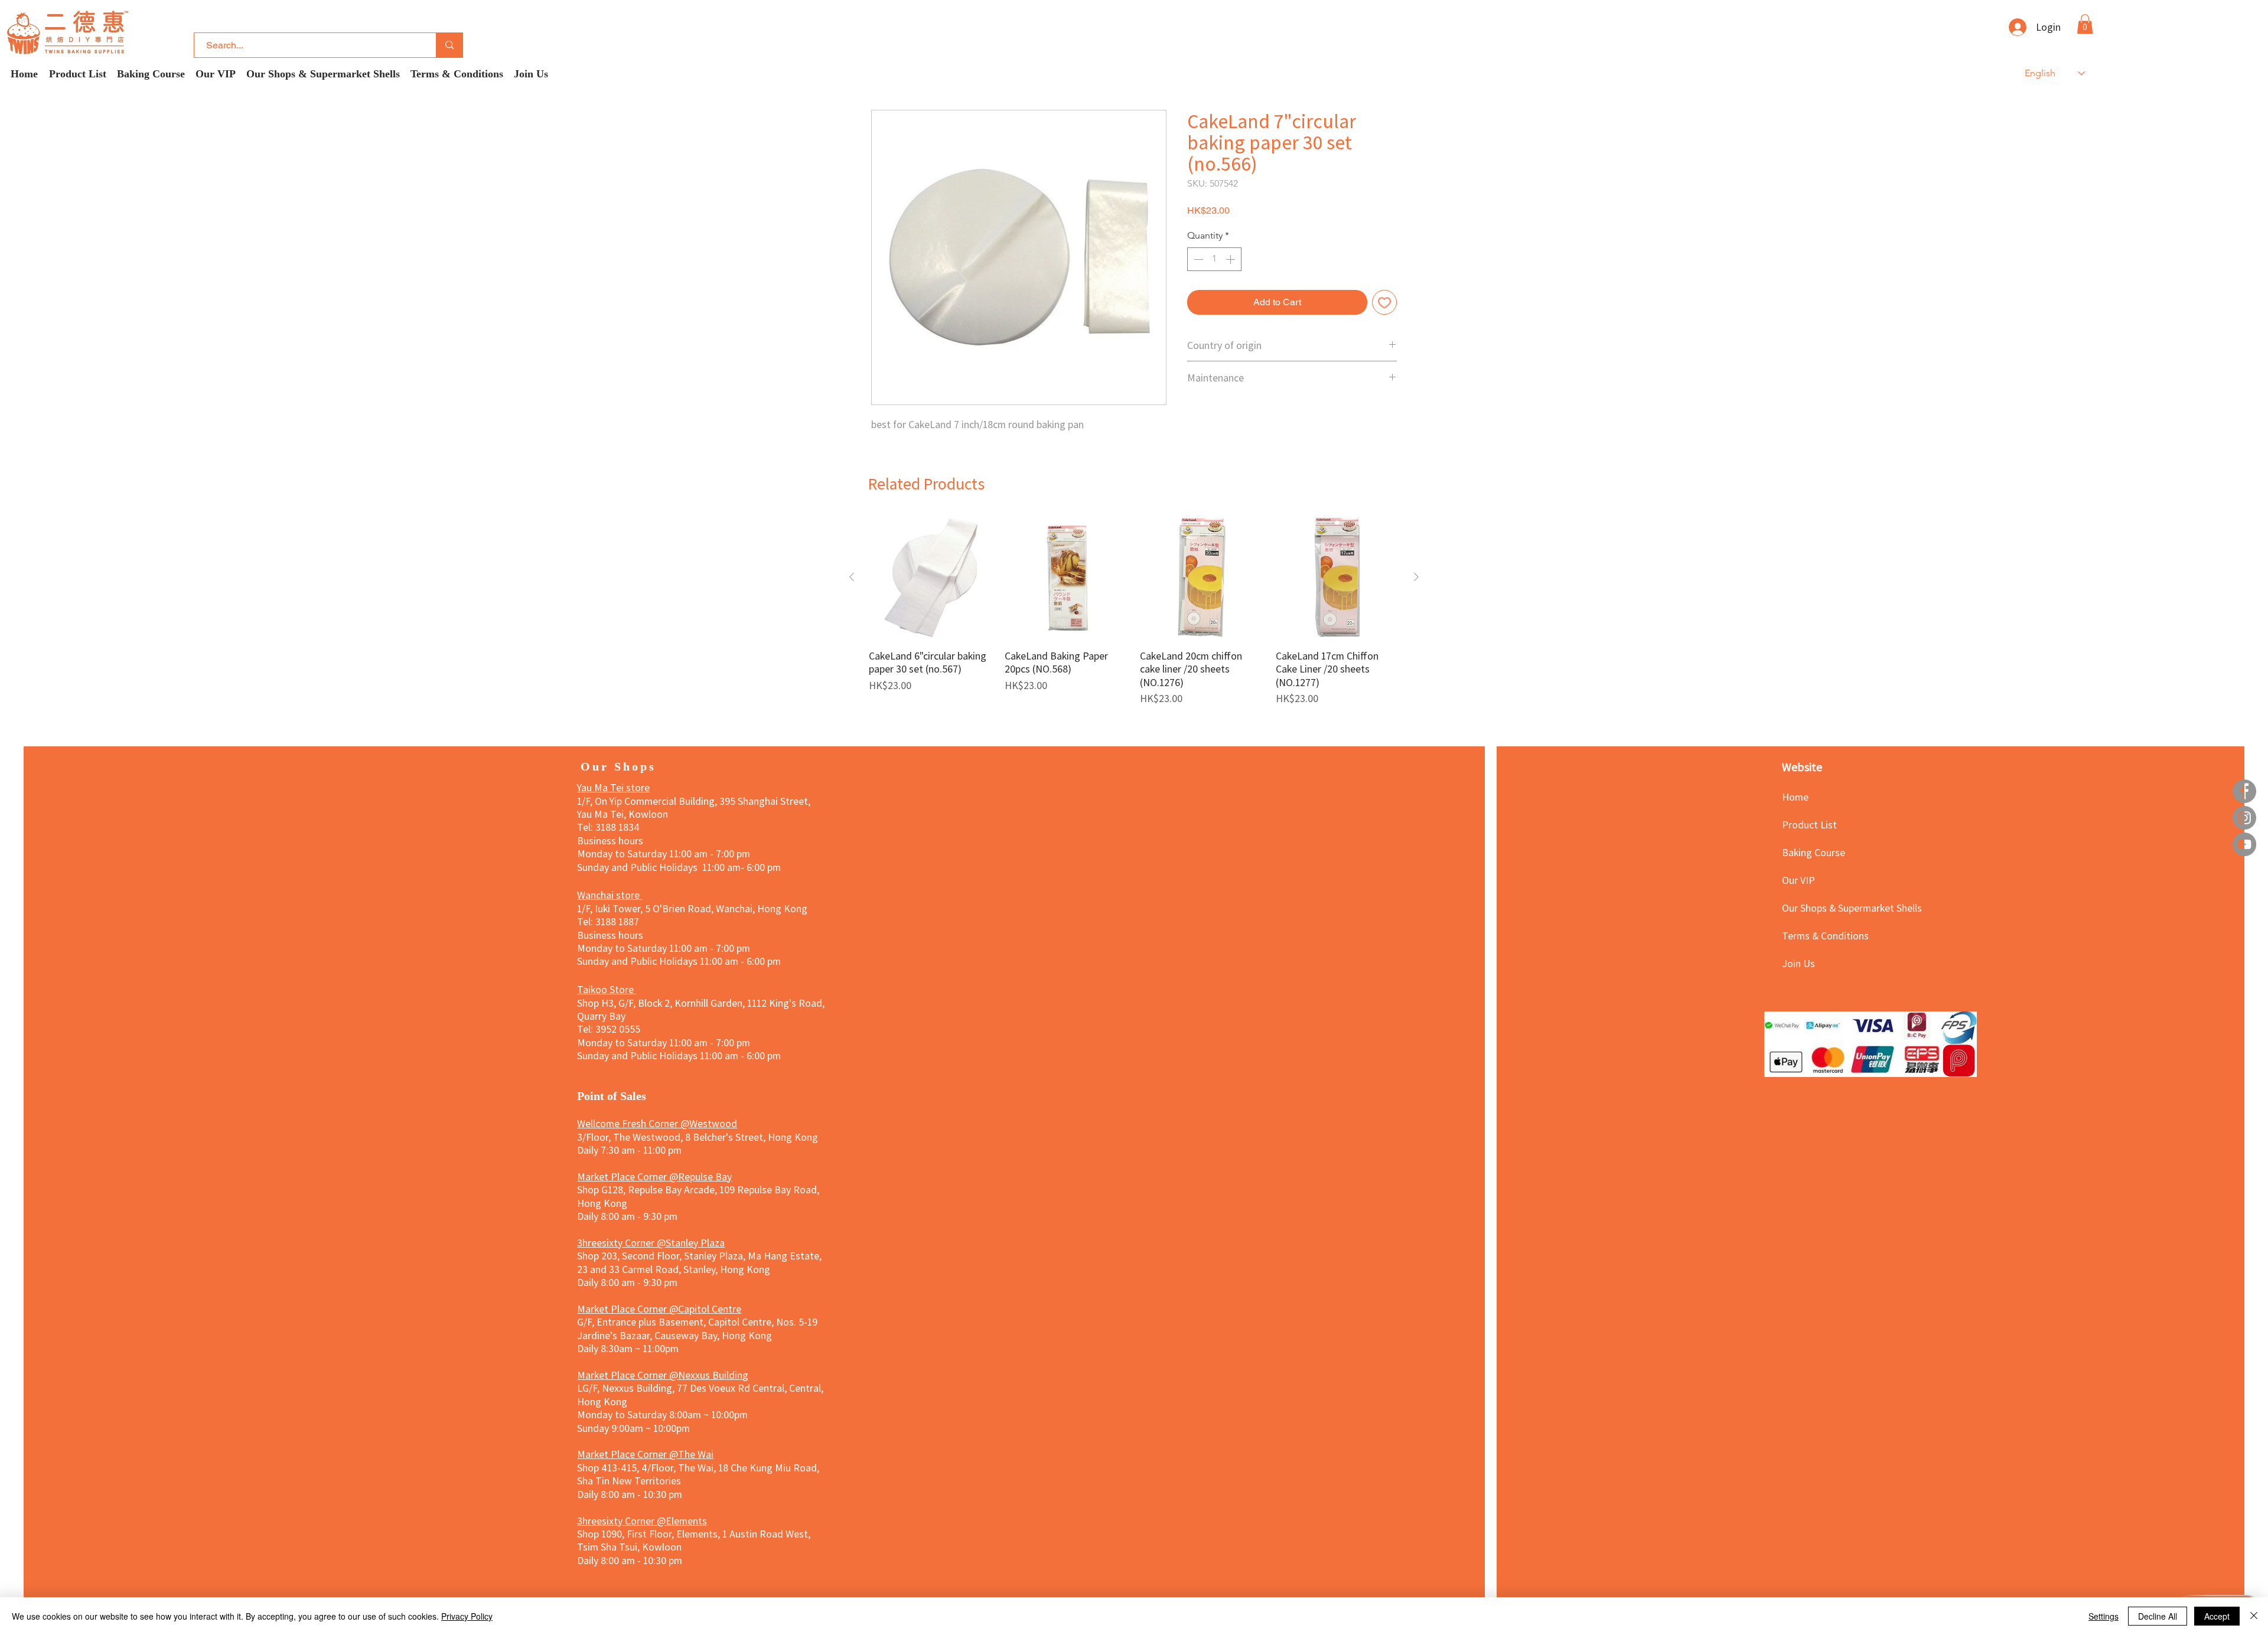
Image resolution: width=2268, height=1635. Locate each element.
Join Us (1798, 963)
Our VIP (1798, 880)
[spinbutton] (1214, 259)
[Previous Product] (852, 577)
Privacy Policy (467, 1616)
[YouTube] (2244, 844)
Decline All (2158, 1616)
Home (1795, 797)
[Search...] (449, 45)
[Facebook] (2244, 791)
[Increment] (1231, 259)
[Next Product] (1416, 577)
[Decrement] (1197, 259)
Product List (1809, 824)
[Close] (2254, 1616)
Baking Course (1814, 852)
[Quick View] (931, 577)
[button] (2085, 24)
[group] (1134, 610)
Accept (2217, 1616)
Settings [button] (2104, 1616)
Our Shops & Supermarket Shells (1824, 908)
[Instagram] (2244, 818)
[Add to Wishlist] (1384, 302)
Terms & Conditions (1824, 935)
